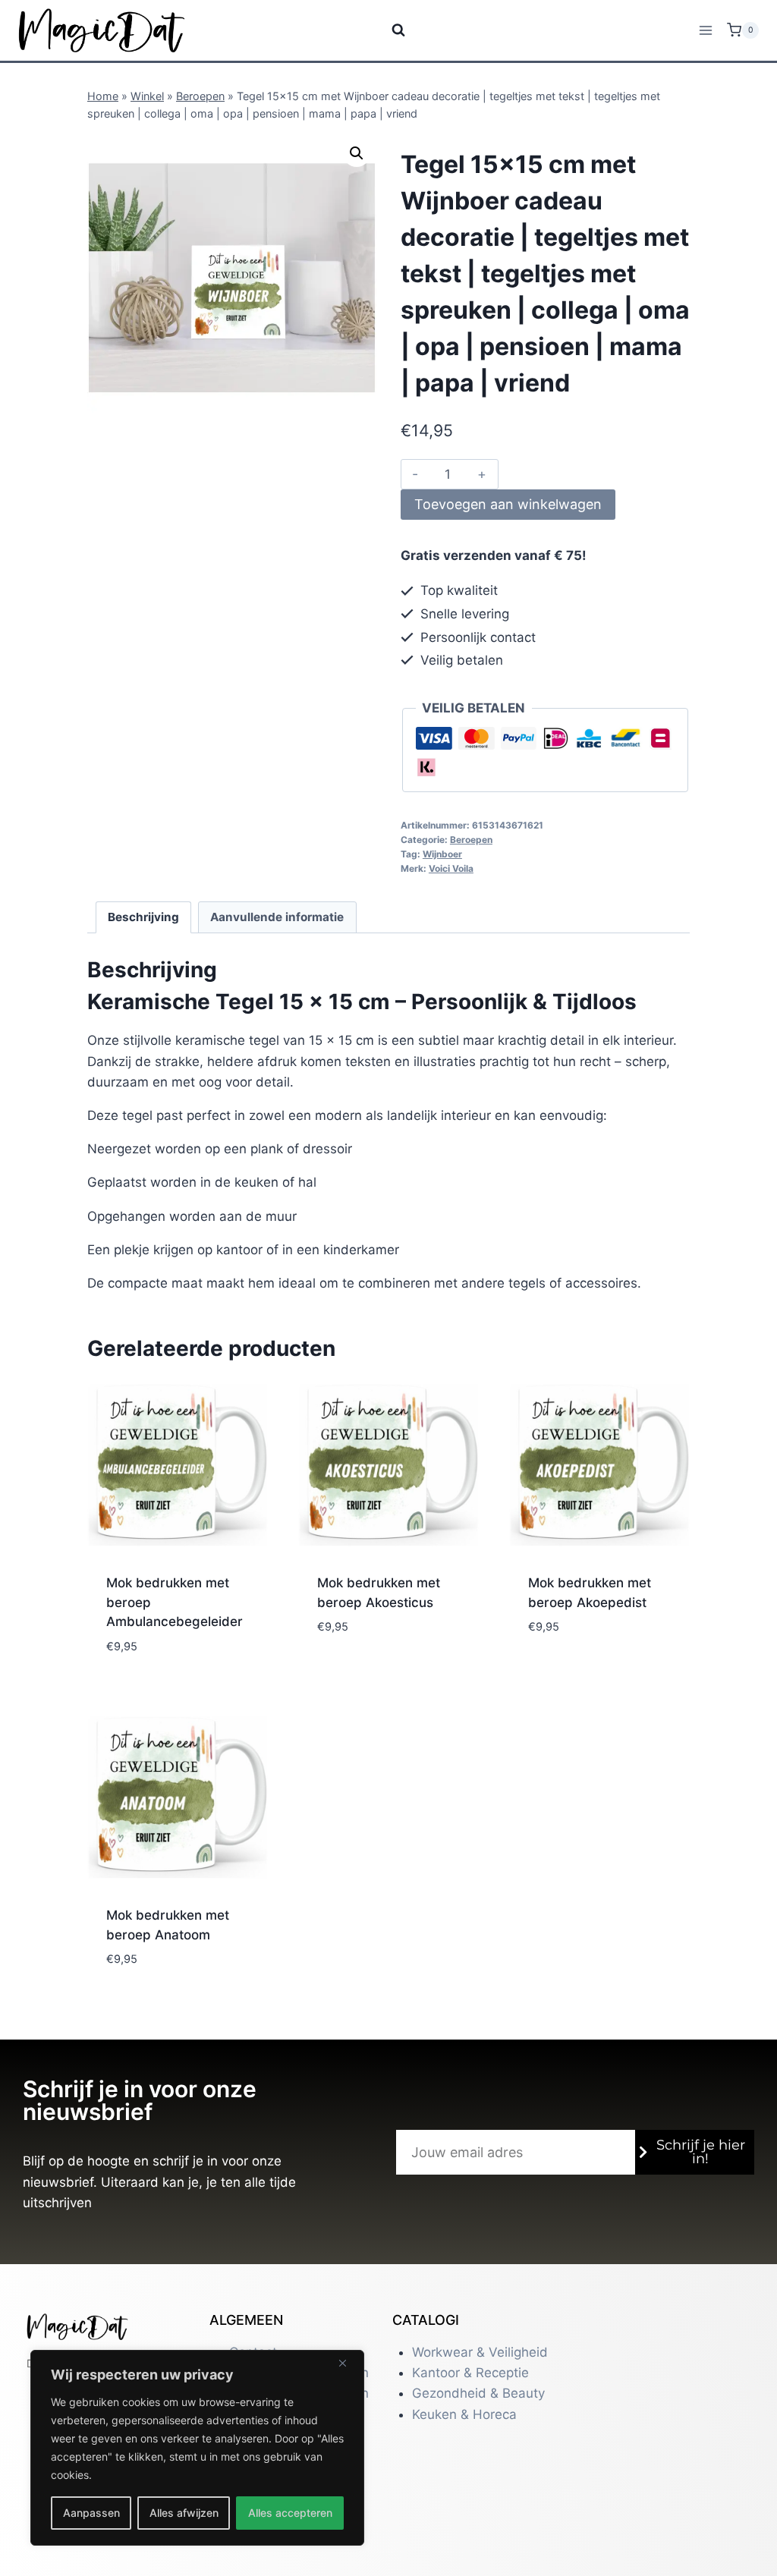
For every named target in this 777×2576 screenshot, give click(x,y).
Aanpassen (91, 2513)
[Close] (348, 2363)
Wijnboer (442, 854)
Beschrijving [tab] (143, 917)
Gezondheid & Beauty (478, 2393)
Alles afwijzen (184, 2513)
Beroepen (200, 96)
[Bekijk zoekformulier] (389, 30)
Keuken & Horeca (464, 2414)
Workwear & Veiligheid (480, 2352)
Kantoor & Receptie (470, 2373)
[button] (357, 153)
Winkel (147, 96)
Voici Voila (451, 868)
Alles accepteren (290, 2513)
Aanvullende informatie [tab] (277, 917)
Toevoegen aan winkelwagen (508, 504)
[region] (197, 2448)
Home (103, 96)
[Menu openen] (705, 30)
